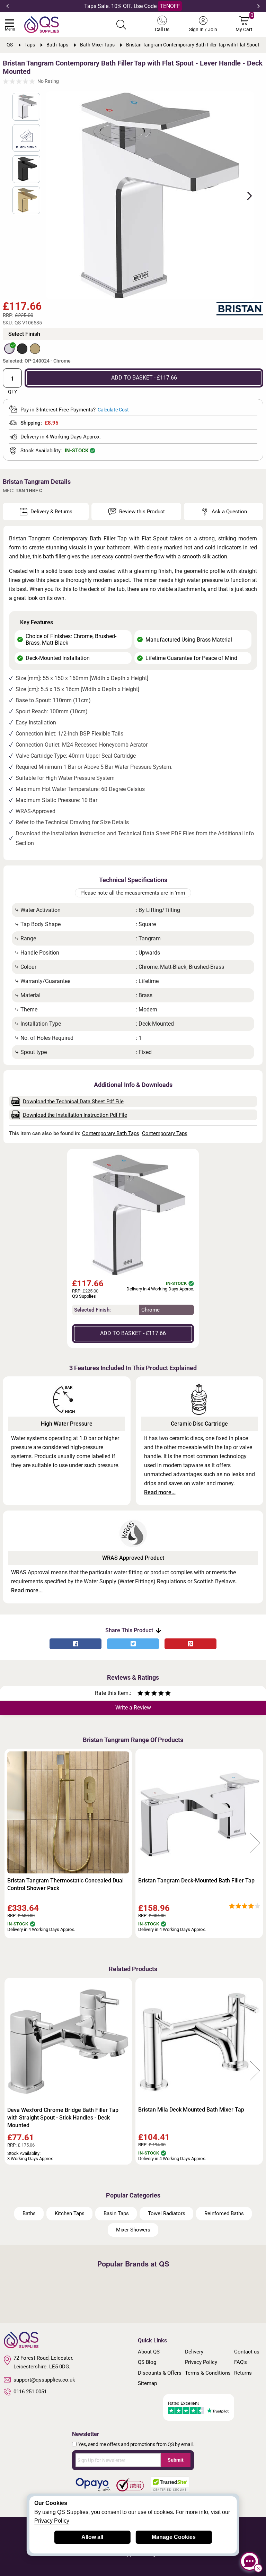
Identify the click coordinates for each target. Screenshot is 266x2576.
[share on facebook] (76, 1644)
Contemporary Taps (165, 1133)
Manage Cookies (174, 2537)
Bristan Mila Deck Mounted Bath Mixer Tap (191, 2110)
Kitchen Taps (70, 2213)
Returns (243, 2373)
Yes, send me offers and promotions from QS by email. (136, 2444)
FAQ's (241, 2362)
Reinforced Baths (224, 2213)
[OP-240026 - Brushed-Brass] (35, 349)
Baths (29, 2213)
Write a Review (133, 1708)
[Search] (121, 25)
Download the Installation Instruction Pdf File (75, 1115)
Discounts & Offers (160, 2373)
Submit (176, 2460)
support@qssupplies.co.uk (44, 2380)
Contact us (247, 2352)
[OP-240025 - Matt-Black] (22, 349)
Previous (7, 6)
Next (259, 6)
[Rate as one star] (140, 1694)
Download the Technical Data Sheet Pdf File (73, 1102)
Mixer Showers (133, 2230)
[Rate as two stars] (144, 1694)
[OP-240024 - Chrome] (9, 349)
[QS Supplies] (42, 24)
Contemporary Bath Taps (111, 1133)
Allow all (92, 2537)
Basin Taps (116, 2213)
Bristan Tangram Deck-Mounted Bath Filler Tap (196, 1881)
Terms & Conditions (208, 2373)
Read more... (160, 1492)
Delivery (194, 2352)
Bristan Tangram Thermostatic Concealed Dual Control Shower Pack (65, 1884)
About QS (149, 2352)
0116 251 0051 (30, 2392)
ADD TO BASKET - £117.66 (144, 378)
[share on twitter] (133, 1644)
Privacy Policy (201, 2362)
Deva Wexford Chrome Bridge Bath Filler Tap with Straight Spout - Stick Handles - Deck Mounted (63, 2118)
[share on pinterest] (190, 1644)
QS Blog (147, 2362)
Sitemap (147, 2383)
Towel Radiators (167, 2213)
